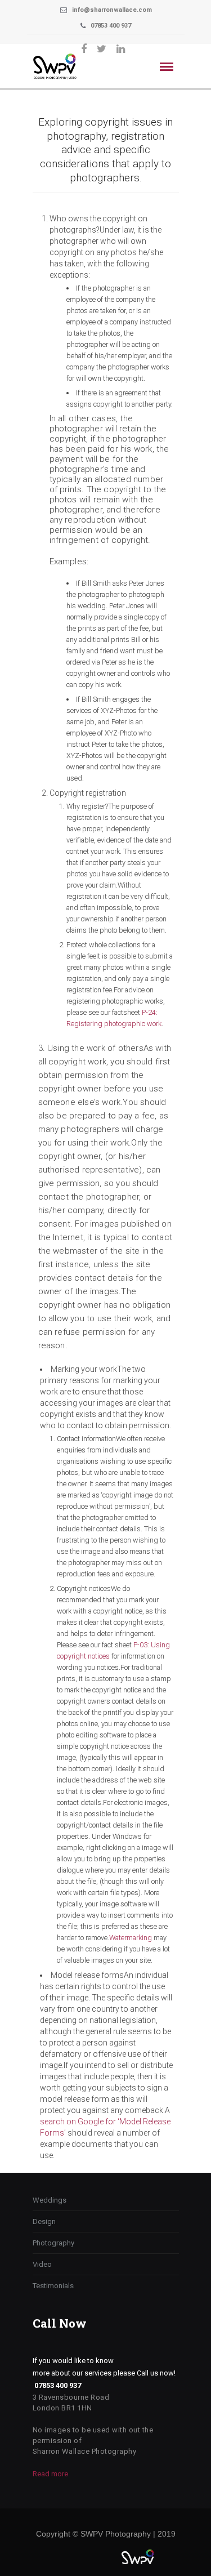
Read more (50, 2474)
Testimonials (53, 2286)
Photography (53, 2243)
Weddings (50, 2200)
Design (44, 2221)
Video (42, 2264)
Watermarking (131, 1938)
